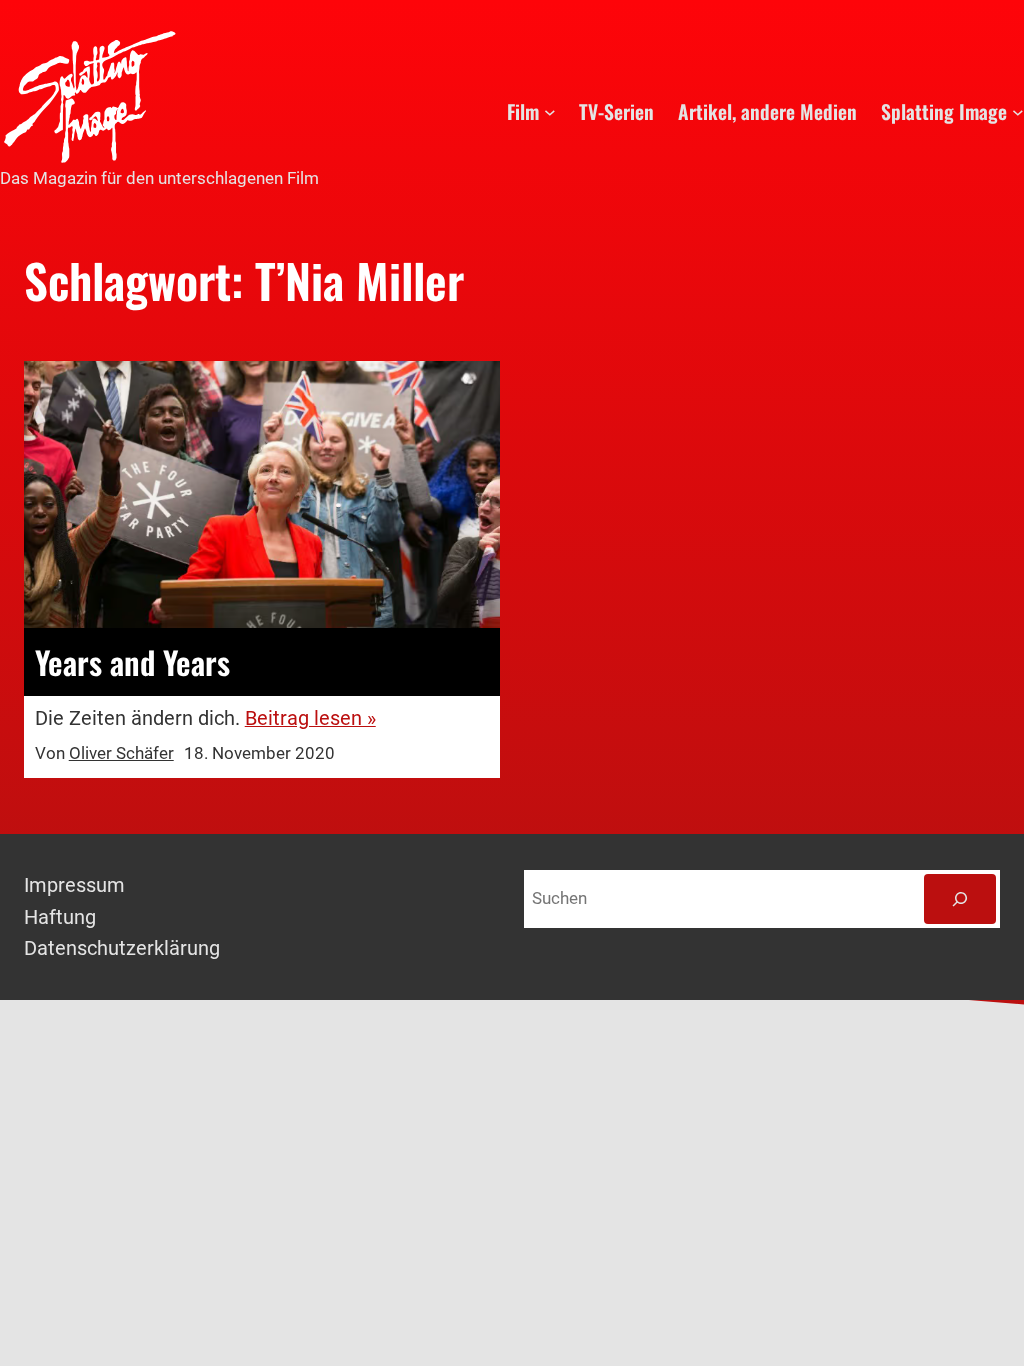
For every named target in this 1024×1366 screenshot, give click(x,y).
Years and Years (132, 661)
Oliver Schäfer (121, 753)
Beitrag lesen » (310, 718)
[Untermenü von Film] (550, 112)
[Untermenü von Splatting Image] (1018, 112)
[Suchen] (960, 899)
